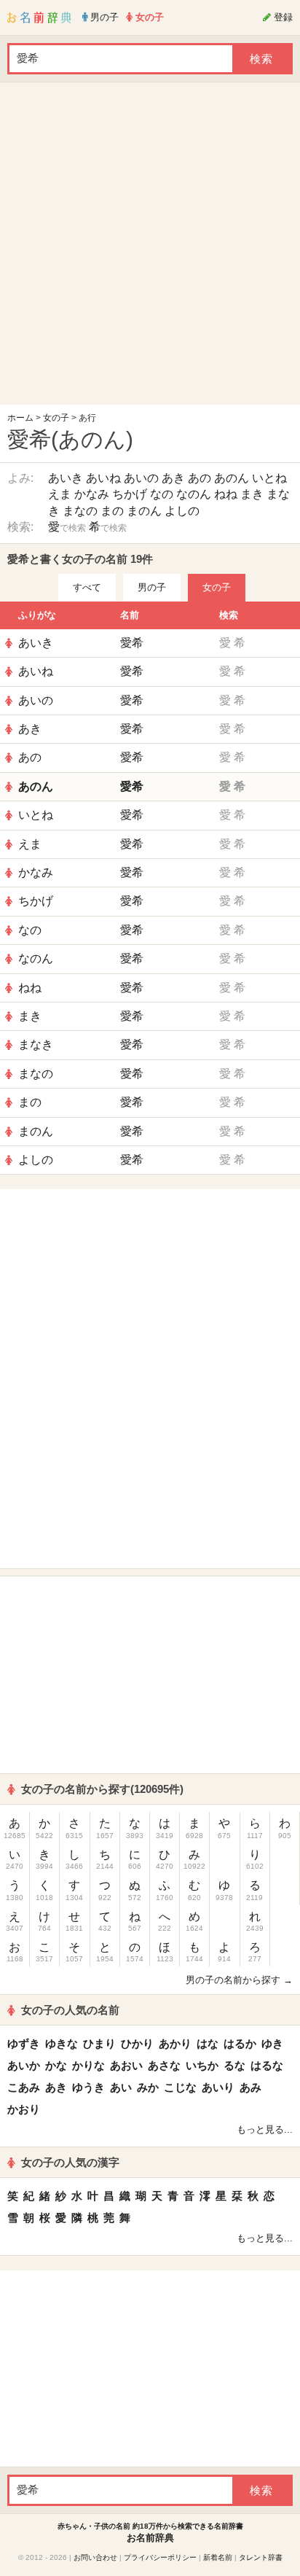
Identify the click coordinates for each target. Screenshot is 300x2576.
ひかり (137, 2043)
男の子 (152, 587)
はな (208, 2043)
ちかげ (130, 494)
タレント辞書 (261, 2557)
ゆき (272, 2043)
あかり (175, 2043)
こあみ (24, 2087)
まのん (144, 511)
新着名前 (218, 2557)
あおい (126, 2065)
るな (234, 2065)
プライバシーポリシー (160, 2557)
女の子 (56, 418)
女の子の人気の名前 (70, 2010)
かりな (88, 2065)
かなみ (92, 494)
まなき (36, 1044)
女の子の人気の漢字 (70, 2162)
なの (162, 494)
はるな (267, 2065)
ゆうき (88, 2087)
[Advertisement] (150, 247)
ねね (226, 494)
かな (56, 2065)
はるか (240, 2043)
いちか (202, 2065)
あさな (164, 2065)
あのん (232, 478)
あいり (218, 2087)
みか (148, 2087)
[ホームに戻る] (39, 17)
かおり (24, 2109)
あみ (250, 2087)
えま (60, 494)
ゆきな (62, 2043)
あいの (141, 478)
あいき (66, 478)
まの (112, 511)
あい (121, 2087)
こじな (180, 2087)
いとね (269, 478)
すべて (87, 587)
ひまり (99, 2043)
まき (252, 494)
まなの (80, 511)
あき (173, 478)
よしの (182, 511)
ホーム (20, 418)
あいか (24, 2065)
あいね (103, 478)
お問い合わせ (95, 2557)
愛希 (132, 643)
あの (200, 478)
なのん (194, 494)
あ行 (87, 418)
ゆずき (24, 2043)
